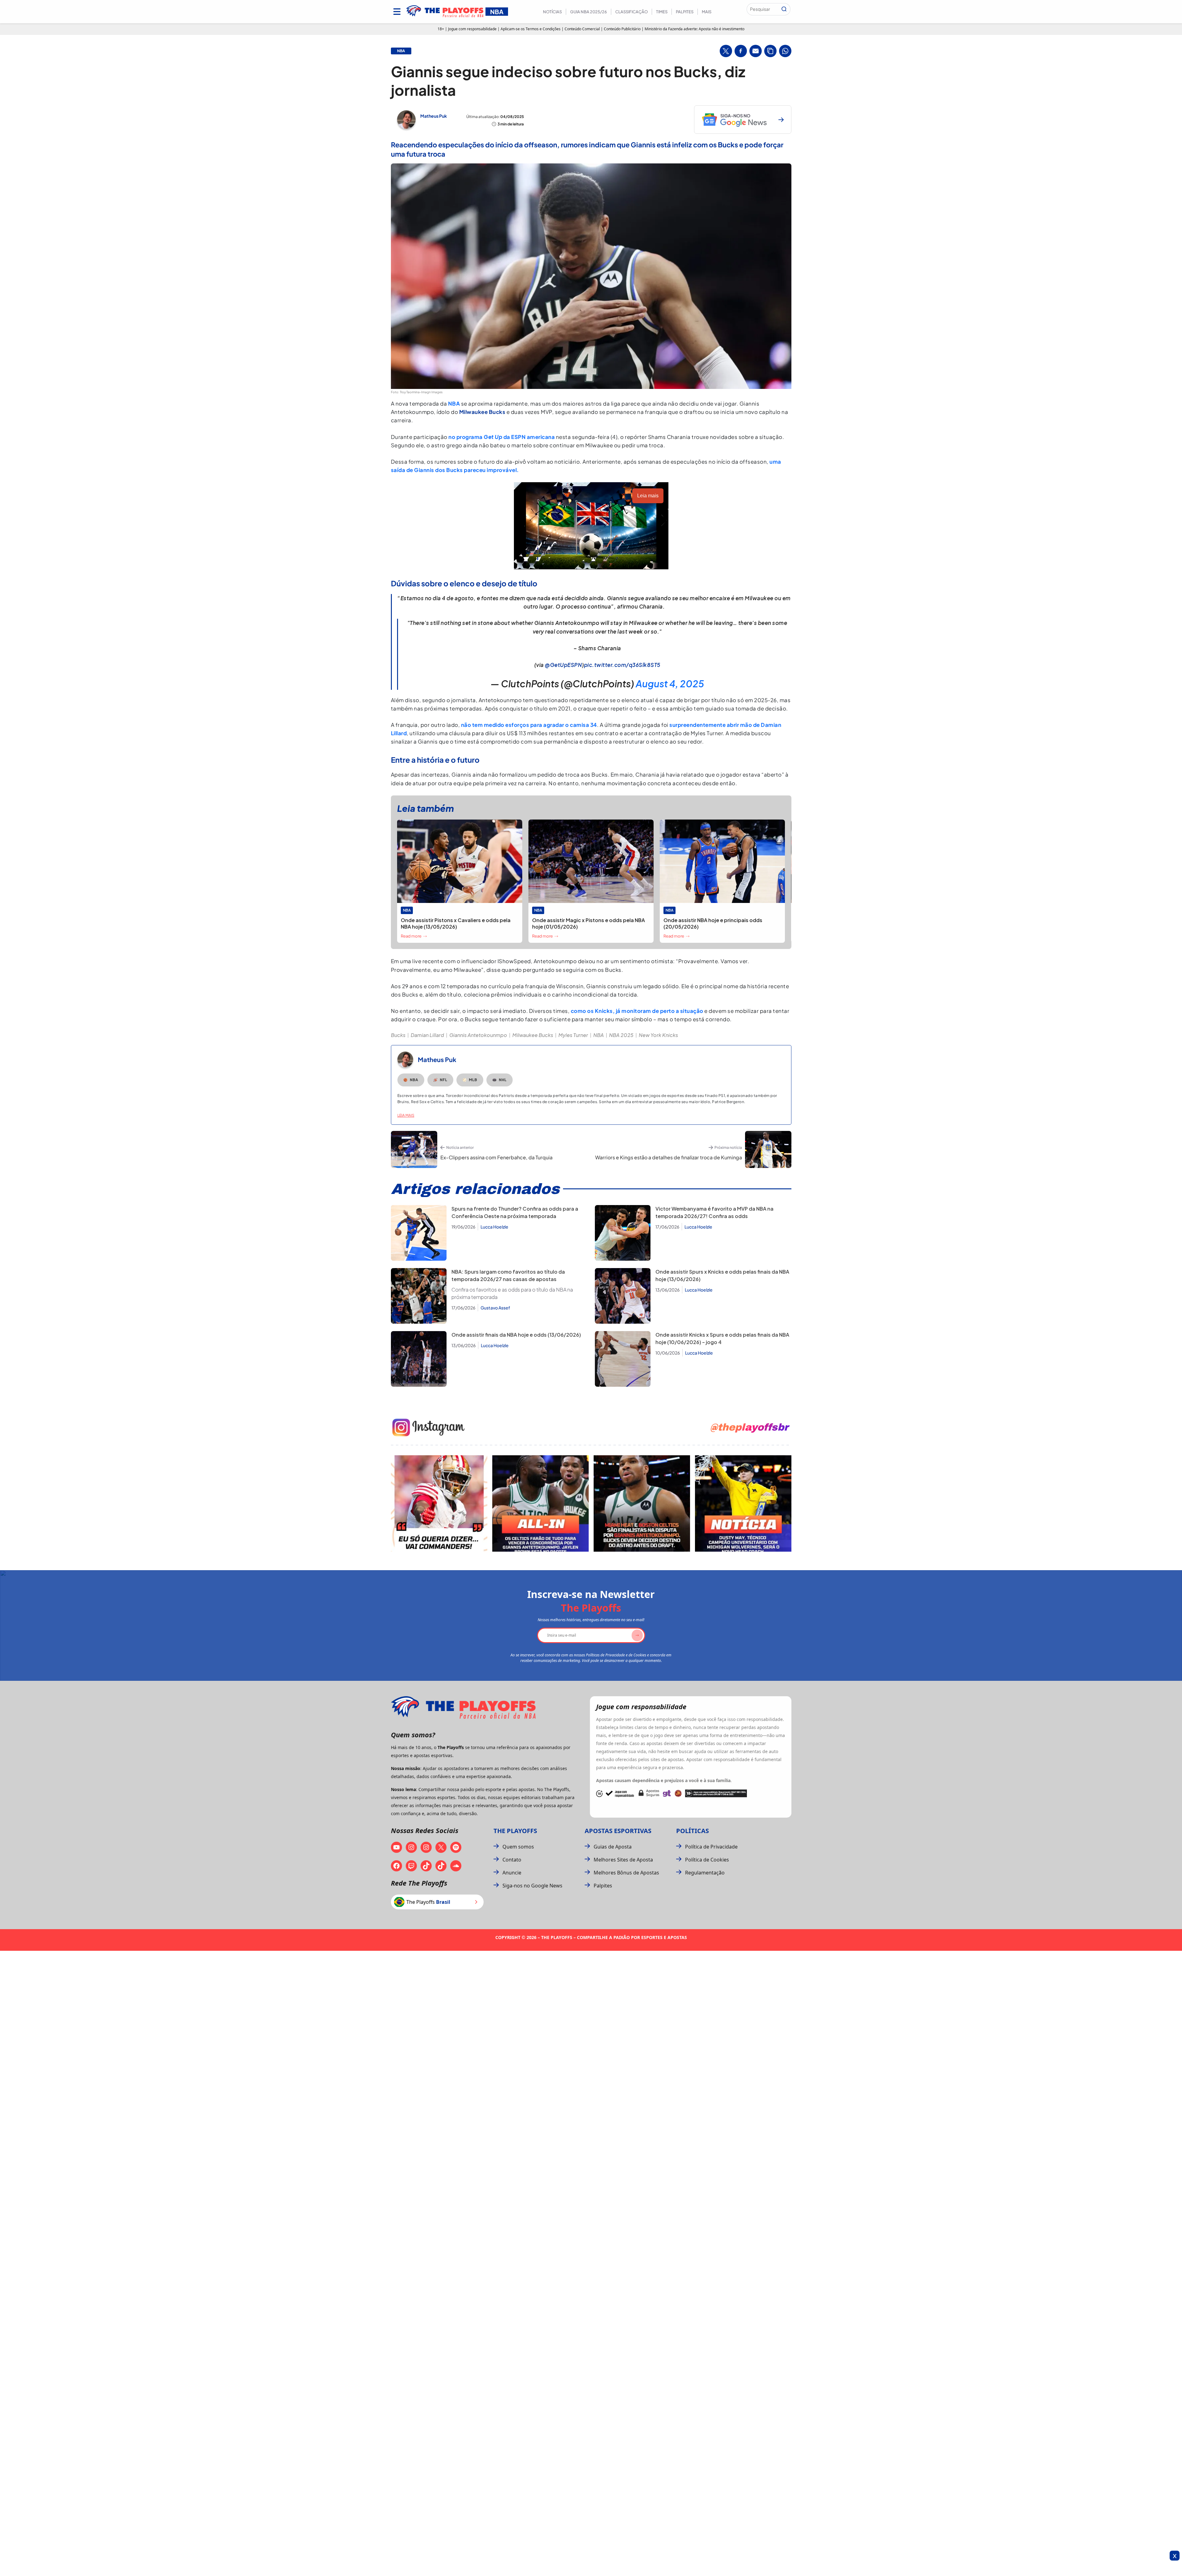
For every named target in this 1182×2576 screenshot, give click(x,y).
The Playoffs (515, 1831)
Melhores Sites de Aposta (623, 1860)
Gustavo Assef (495, 1308)
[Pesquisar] (784, 9)
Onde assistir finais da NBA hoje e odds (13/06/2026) (516, 1335)
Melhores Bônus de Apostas (626, 1873)
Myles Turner (573, 1035)
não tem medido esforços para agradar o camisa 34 (529, 725)
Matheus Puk (434, 116)
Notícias (552, 12)
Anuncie (512, 1873)
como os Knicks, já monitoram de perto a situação (638, 1011)
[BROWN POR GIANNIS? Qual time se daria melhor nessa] (540, 1503)
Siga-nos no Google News (532, 1886)
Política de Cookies (707, 1860)
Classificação (631, 12)
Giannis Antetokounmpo (478, 1035)
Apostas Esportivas (618, 1831)
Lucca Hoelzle (494, 1227)
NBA (454, 403)
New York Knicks (658, 1035)
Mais (707, 12)
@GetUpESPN (563, 665)
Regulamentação (705, 1873)
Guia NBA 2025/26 (589, 12)
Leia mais (406, 1115)
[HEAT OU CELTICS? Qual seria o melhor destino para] (642, 1503)
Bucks (398, 1035)
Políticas (693, 1831)
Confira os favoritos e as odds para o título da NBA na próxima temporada (512, 1293)
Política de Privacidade (711, 1847)
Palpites (685, 12)
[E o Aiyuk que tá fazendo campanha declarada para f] (439, 1503)
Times (662, 12)
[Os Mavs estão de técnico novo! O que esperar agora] (743, 1503)
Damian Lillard (427, 1035)
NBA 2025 (621, 1035)
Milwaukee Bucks (533, 1035)
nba (401, 51)
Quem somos (518, 1847)
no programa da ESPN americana (502, 437)
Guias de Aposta (613, 1847)
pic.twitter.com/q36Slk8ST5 (622, 665)
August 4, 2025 (670, 684)
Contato (512, 1860)
